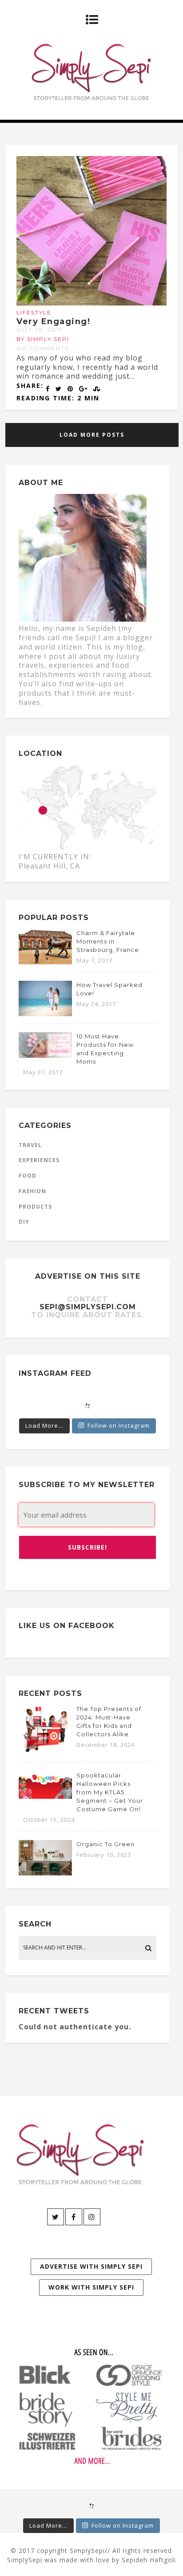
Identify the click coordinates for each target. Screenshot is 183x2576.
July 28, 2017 (40, 330)
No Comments (43, 348)
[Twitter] (56, 2217)
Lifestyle (34, 312)
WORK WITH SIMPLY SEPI (91, 2287)
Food (28, 1176)
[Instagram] (92, 2217)
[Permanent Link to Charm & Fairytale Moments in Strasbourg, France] (45, 962)
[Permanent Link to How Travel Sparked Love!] (45, 1014)
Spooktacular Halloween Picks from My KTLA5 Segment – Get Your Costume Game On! (110, 1792)
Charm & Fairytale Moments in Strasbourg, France (108, 941)
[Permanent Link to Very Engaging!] (91, 303)
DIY (24, 1222)
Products (35, 1207)
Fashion (32, 1191)
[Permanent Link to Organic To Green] (45, 1873)
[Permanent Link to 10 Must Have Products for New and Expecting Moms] (45, 1055)
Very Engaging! (53, 321)
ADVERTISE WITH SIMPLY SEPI (91, 2266)
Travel (30, 1145)
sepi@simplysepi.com (88, 1307)
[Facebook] (74, 2217)
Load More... (44, 1425)
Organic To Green (105, 1844)
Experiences (39, 1160)
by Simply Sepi (43, 339)
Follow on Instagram (119, 1425)
